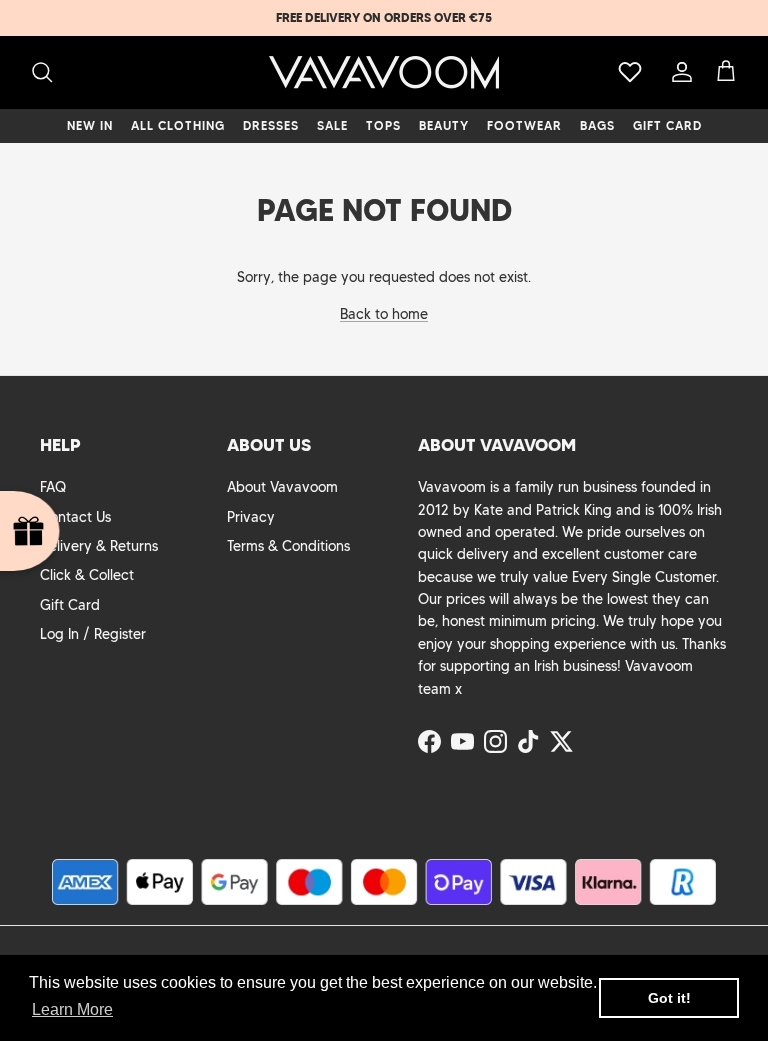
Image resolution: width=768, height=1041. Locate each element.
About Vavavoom (282, 487)
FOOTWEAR (524, 125)
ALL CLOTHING (178, 125)
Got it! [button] (669, 998)
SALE (332, 125)
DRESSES (271, 125)
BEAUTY (444, 125)
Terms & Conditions (288, 546)
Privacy (251, 517)
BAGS (597, 125)
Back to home (384, 314)
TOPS (383, 125)
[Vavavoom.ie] (384, 72)
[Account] (678, 72)
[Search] (42, 72)
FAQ (53, 487)
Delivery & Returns (99, 546)
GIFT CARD (667, 125)
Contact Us (75, 517)
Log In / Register (93, 634)
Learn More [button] (72, 1009)
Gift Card (70, 605)
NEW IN (90, 125)
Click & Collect (87, 575)
